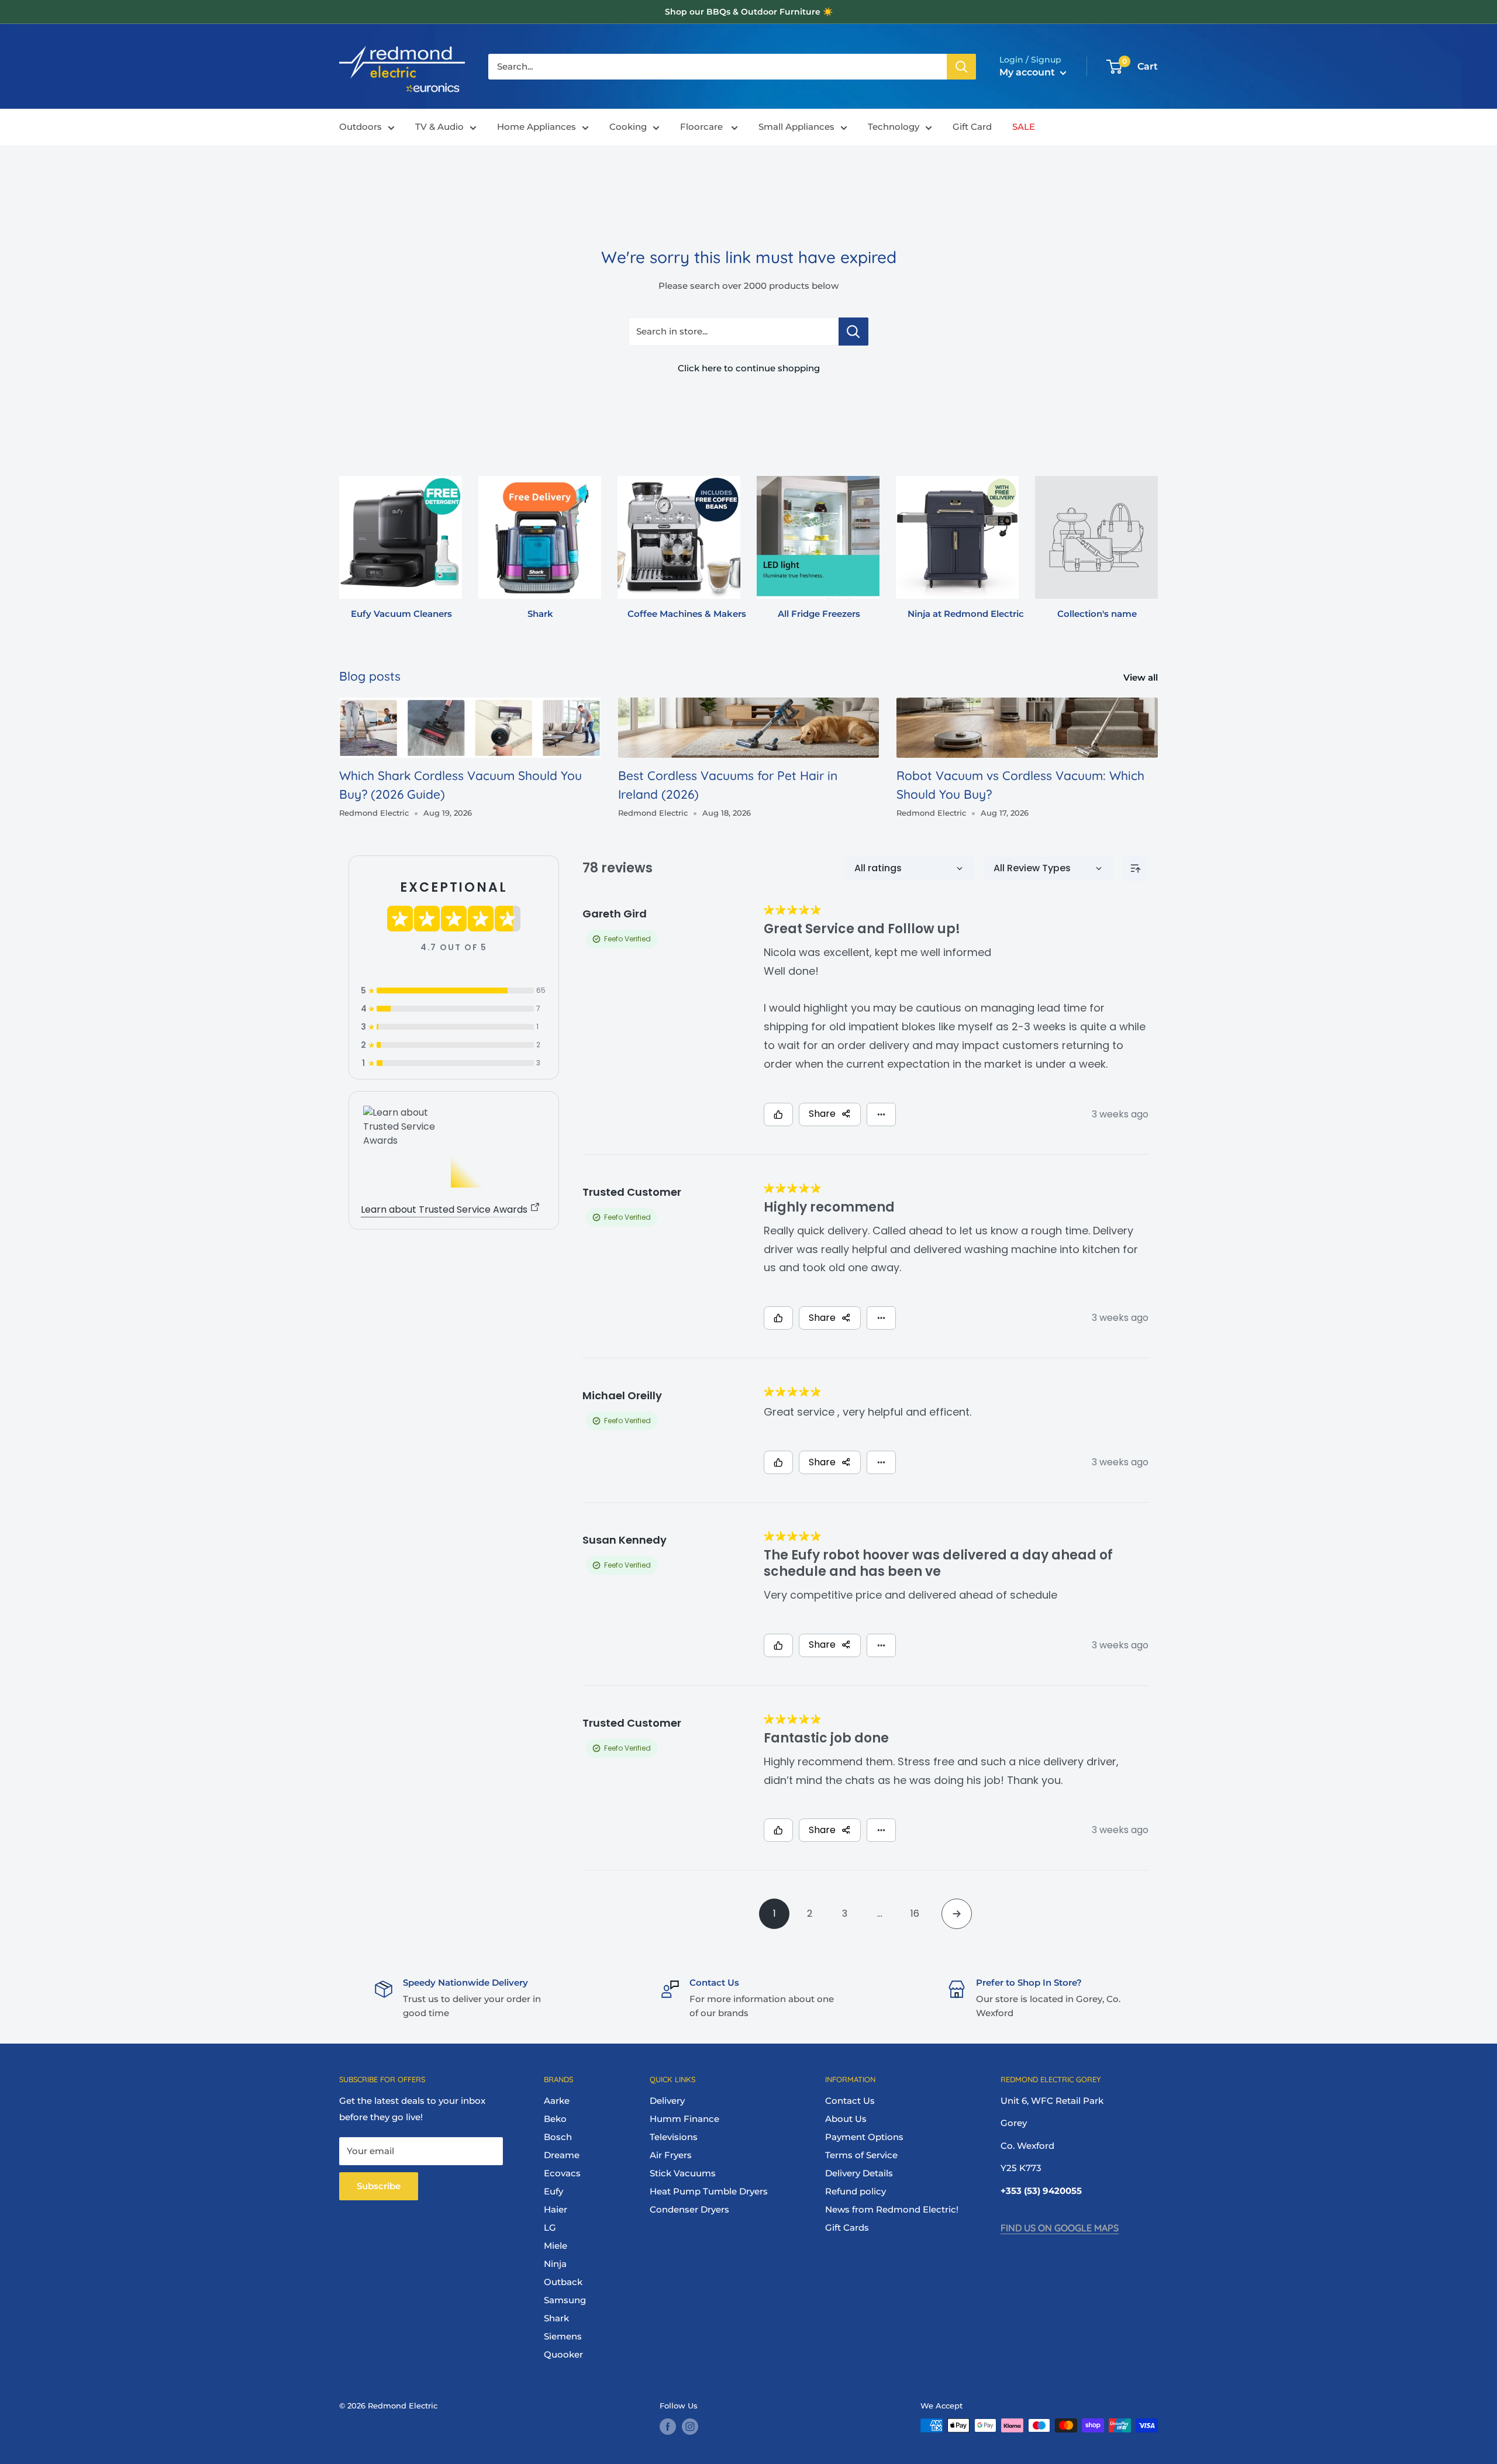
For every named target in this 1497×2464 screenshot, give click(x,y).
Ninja (555, 2264)
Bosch (558, 2137)
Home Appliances (537, 127)
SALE (1024, 127)
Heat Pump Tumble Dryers (709, 2191)
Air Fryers (671, 2155)
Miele (556, 2246)
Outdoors (361, 127)
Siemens (563, 2336)
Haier (556, 2209)
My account (1028, 72)
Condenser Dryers (689, 2209)
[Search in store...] (853, 332)
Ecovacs (562, 2173)
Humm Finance (684, 2119)
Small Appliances (796, 127)
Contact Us (850, 2101)
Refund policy (856, 2191)
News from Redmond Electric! (892, 2209)
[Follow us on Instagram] (690, 2427)
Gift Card (972, 127)
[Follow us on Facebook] (668, 2427)
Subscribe (379, 2186)
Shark (556, 2318)
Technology (894, 127)
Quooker (563, 2354)
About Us (846, 2119)
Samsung (565, 2300)
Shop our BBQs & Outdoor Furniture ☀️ (749, 12)
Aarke (557, 2101)
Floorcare (703, 127)
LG (550, 2227)
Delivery (667, 2101)
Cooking (628, 127)
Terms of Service (861, 2155)
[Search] (961, 67)
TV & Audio (439, 127)
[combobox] (718, 67)
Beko (555, 2119)
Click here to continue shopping (749, 368)
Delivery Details (859, 2173)
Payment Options (864, 2137)
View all (1142, 677)
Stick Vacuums (683, 2173)
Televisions (674, 2137)
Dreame (562, 2155)
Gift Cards (847, 2227)
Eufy (553, 2191)
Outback (563, 2282)
